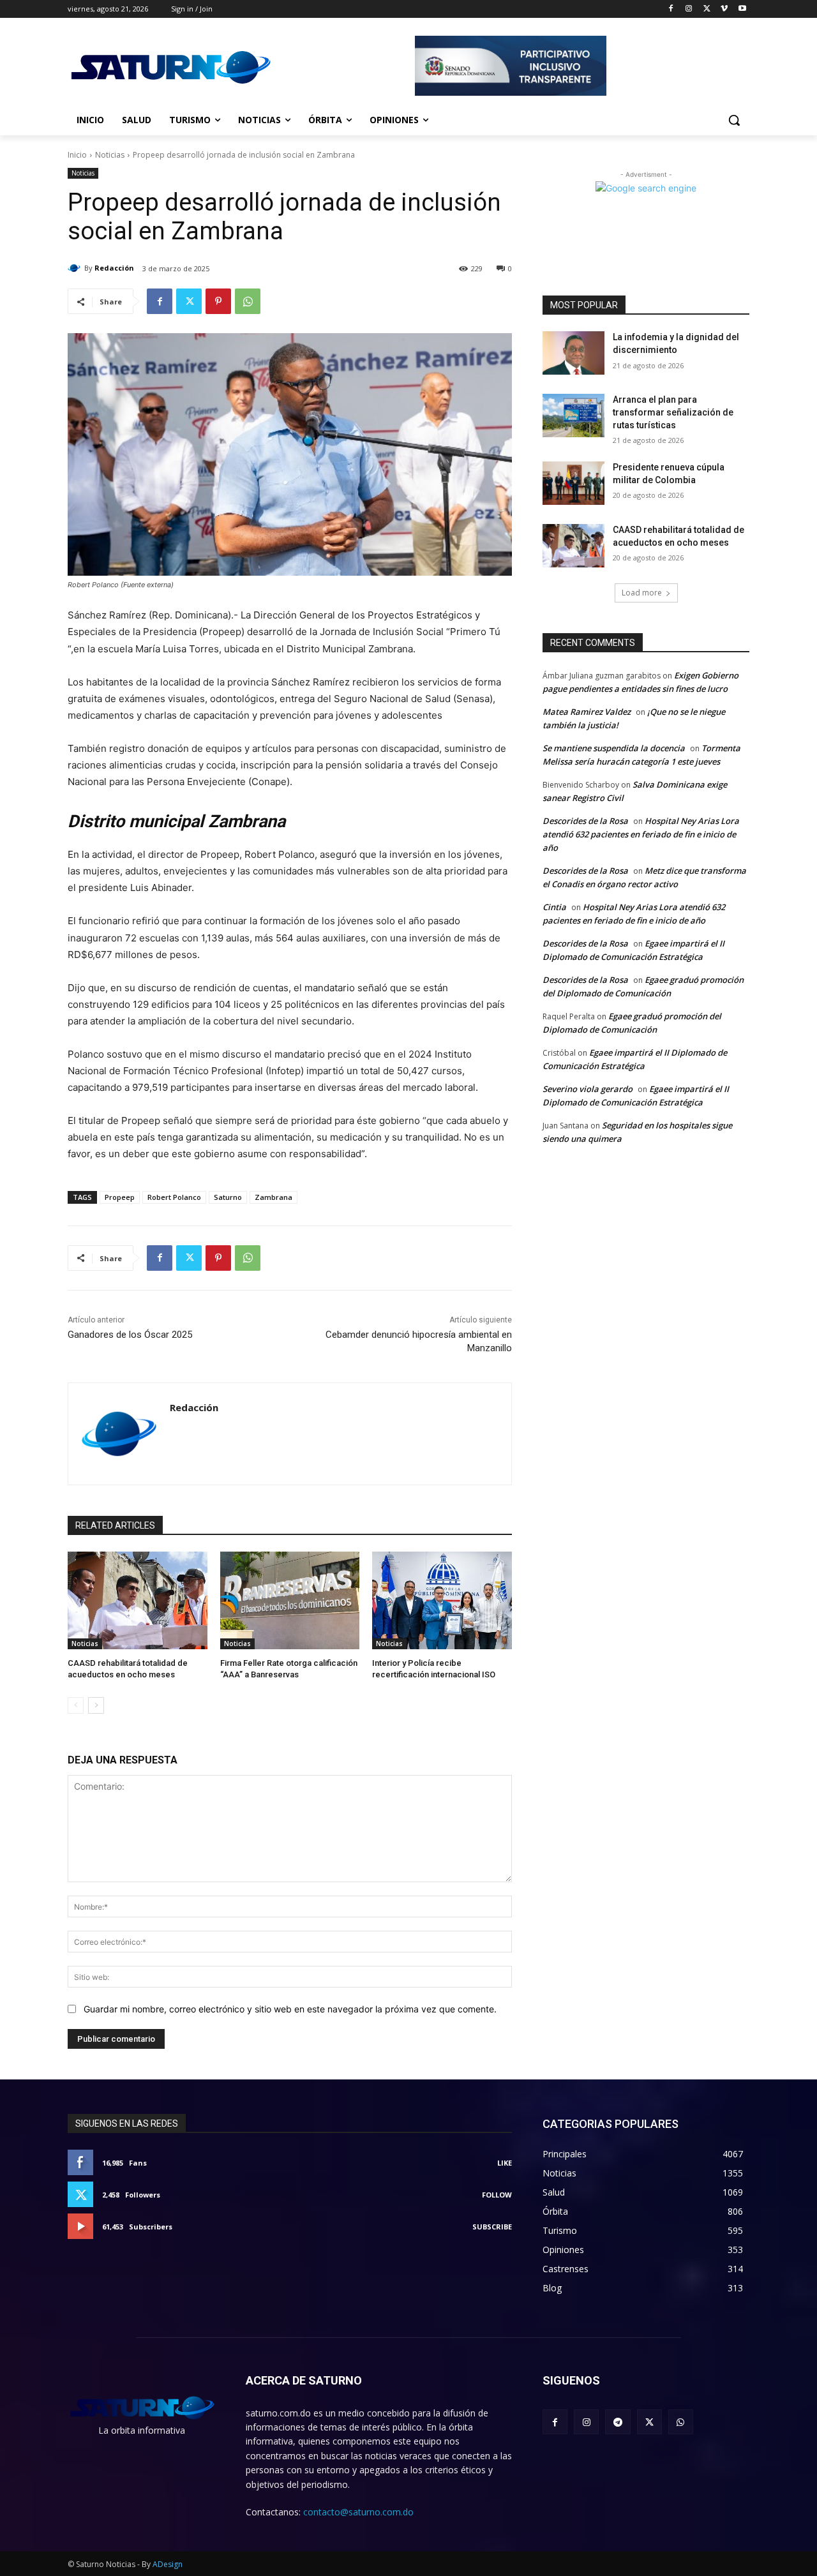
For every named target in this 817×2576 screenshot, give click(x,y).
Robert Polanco (174, 1197)
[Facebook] (671, 9)
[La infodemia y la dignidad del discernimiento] (573, 353)
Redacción (114, 268)
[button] (734, 120)
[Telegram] (618, 2422)
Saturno (228, 1197)
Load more (642, 593)
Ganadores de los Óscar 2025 (130, 1335)
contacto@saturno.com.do (358, 2512)
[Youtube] (742, 9)
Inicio (77, 155)
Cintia (554, 907)
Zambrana (274, 1197)
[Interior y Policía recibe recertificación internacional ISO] (442, 1600)
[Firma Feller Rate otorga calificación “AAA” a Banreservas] (290, 1600)
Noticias (110, 155)
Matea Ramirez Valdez (587, 712)
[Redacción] (76, 268)
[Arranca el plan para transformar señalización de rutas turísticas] (573, 416)
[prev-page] (76, 1705)
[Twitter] (707, 9)
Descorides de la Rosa (585, 821)
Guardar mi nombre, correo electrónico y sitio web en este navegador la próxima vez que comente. (290, 2009)
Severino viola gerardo (588, 1089)
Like (505, 2163)
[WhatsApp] (248, 301)
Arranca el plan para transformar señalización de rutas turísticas (673, 412)
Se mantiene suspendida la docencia (614, 748)
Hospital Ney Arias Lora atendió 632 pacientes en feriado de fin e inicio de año (641, 834)
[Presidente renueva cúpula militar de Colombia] (573, 483)
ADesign (168, 2564)
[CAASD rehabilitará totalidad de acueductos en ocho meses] (138, 1600)
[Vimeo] (724, 9)
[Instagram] (689, 9)
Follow (497, 2195)
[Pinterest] (218, 301)
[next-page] (96, 1705)
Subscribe (492, 2227)
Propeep (120, 1197)
